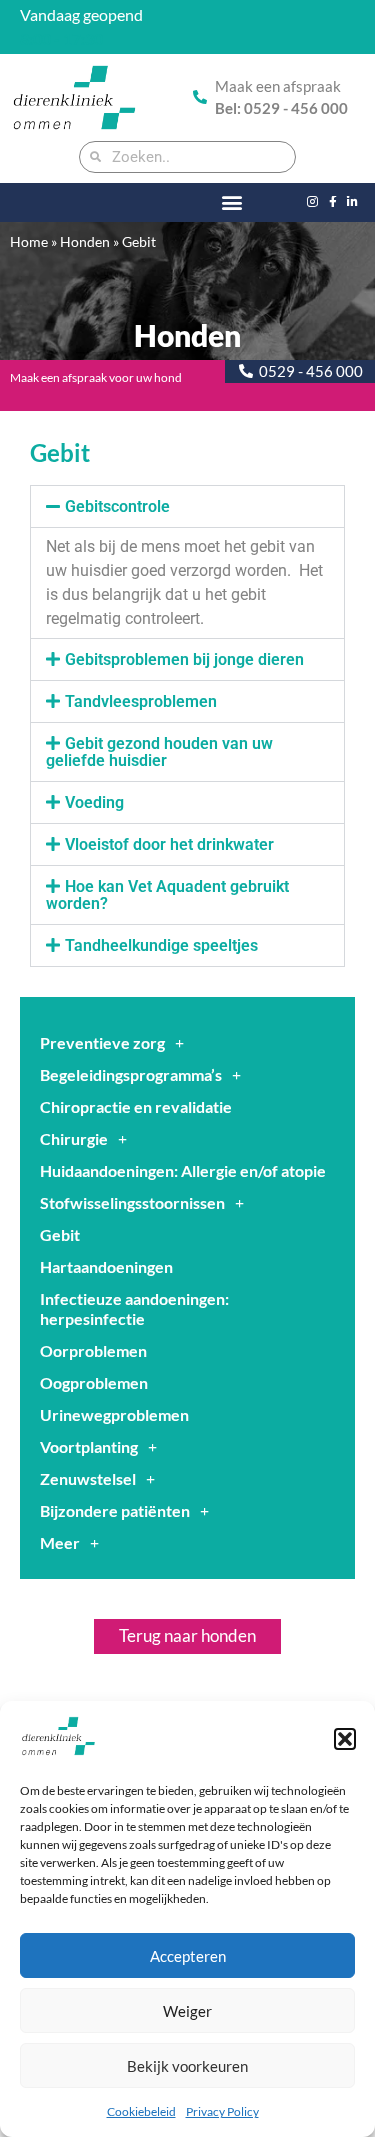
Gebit (60, 1234)
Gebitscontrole (117, 506)
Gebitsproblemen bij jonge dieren (184, 659)
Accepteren (188, 1956)
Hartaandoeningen (106, 1266)
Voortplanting (89, 1446)
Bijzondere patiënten (115, 1510)
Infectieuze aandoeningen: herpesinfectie (134, 1308)
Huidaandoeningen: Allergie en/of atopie (183, 1170)
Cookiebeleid (141, 2111)
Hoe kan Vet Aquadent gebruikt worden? (167, 895)
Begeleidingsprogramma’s (131, 1074)
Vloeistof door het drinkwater (169, 844)
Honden (85, 242)
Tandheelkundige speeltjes (161, 945)
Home (29, 242)
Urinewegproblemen (114, 1414)
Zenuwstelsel (88, 1478)
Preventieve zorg (102, 1042)
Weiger (187, 2011)
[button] (345, 1739)
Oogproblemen (94, 1382)
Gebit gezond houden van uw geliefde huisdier (159, 752)
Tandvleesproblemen (141, 701)
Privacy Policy (222, 2111)
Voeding (94, 802)
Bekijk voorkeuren (187, 2066)
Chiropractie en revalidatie (136, 1106)
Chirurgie (74, 1138)
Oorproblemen (93, 1350)
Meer (60, 1542)
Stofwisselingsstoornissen (132, 1202)
